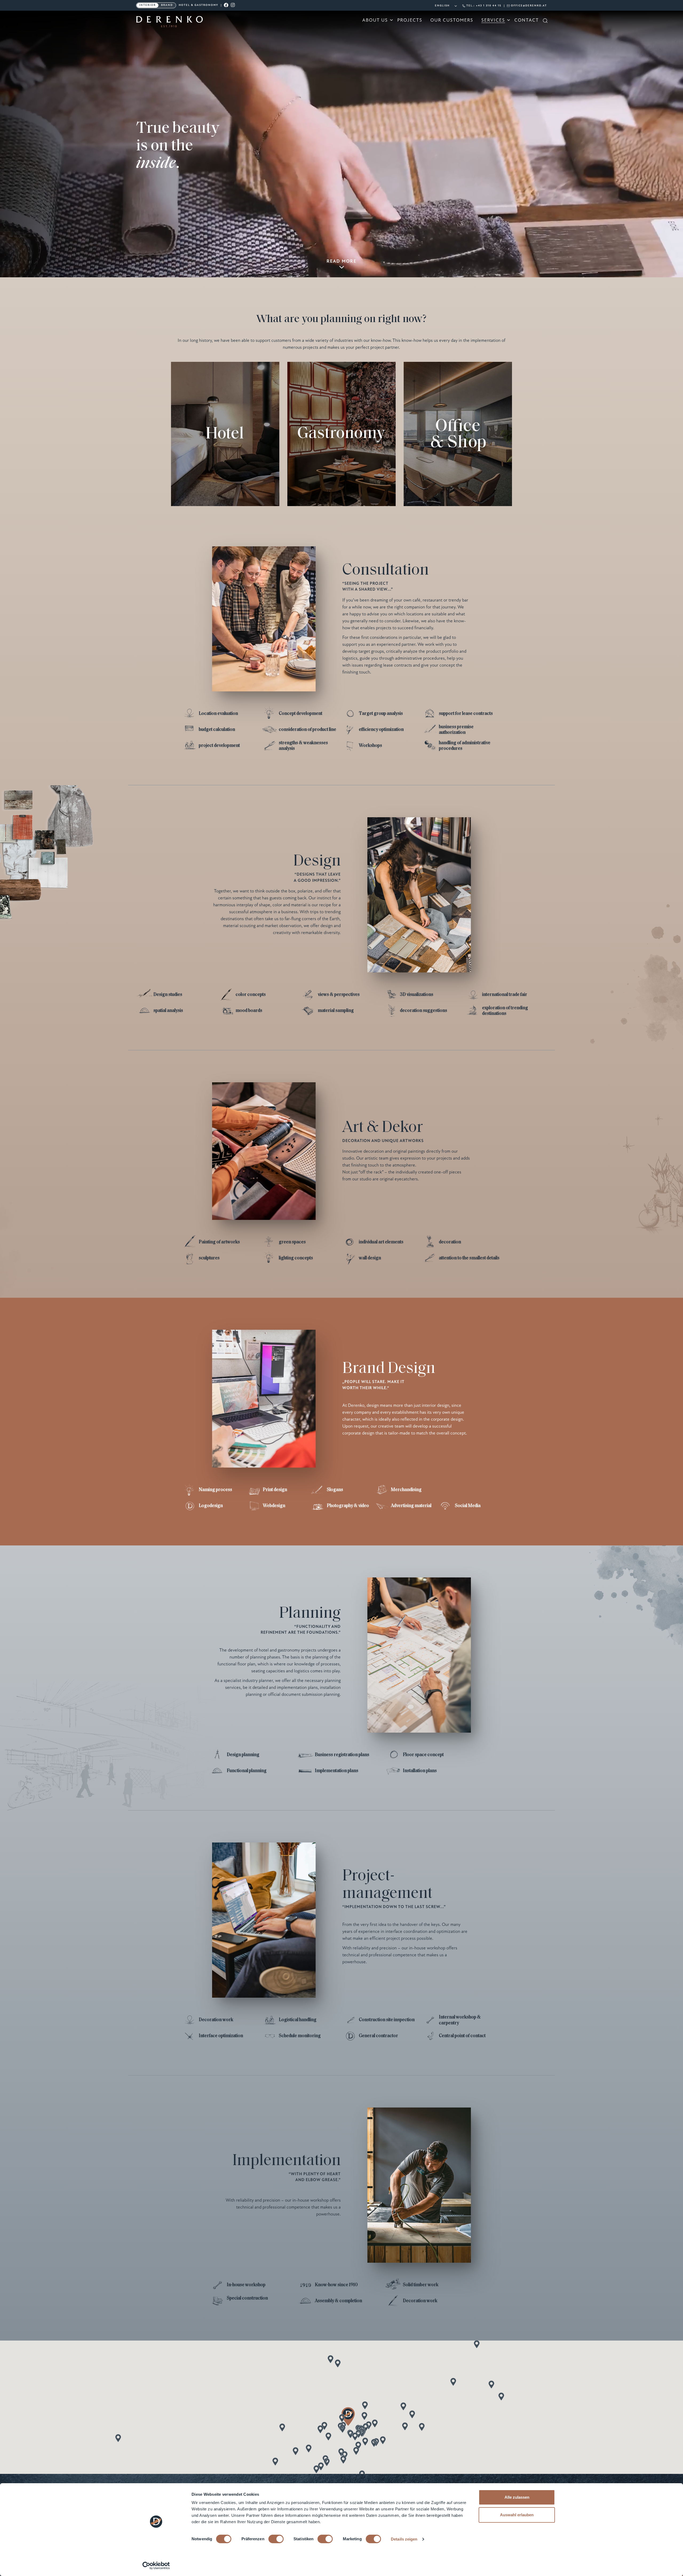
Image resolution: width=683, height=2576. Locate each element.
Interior (148, 5)
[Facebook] (226, 5)
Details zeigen (404, 2539)
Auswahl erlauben (517, 2515)
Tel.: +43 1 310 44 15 (484, 6)
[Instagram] (233, 5)
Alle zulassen (517, 2497)
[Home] (169, 25)
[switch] (276, 2539)
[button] (327, 2462)
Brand (167, 5)
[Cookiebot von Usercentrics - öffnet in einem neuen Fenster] (156, 2566)
